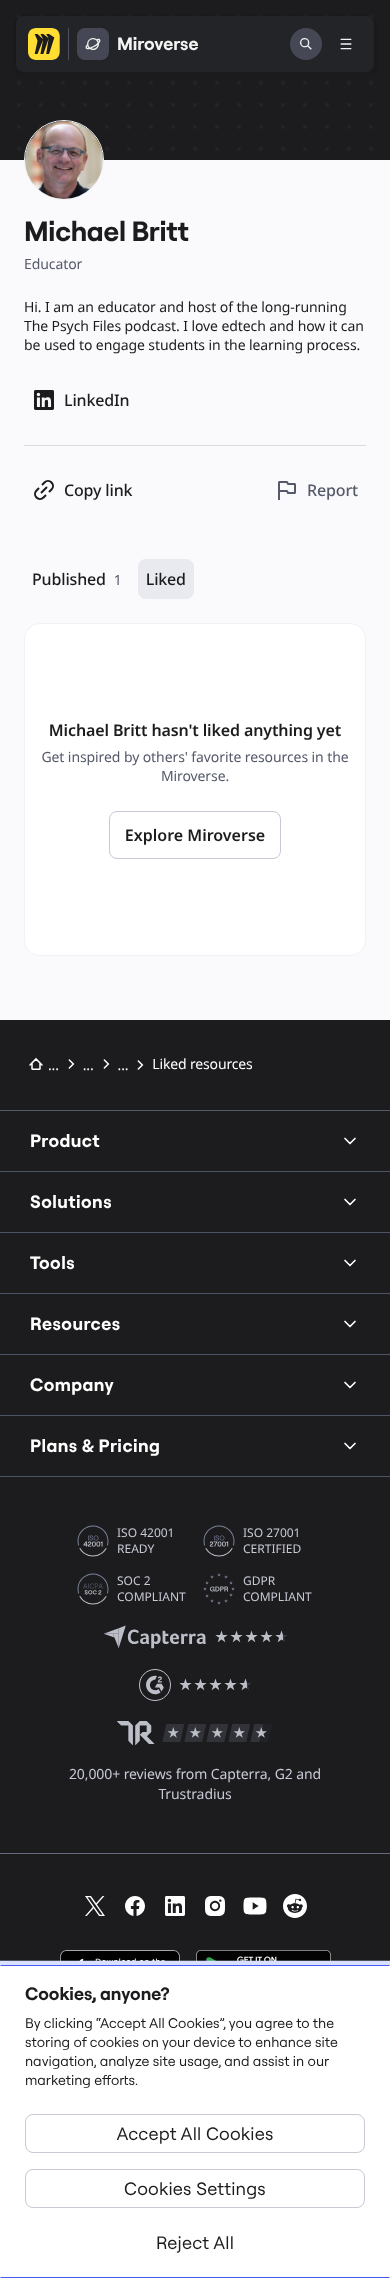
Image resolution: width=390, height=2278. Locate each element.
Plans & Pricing (95, 1445)
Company (72, 1384)
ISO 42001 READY (145, 1541)
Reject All (195, 2242)
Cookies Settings (195, 2188)
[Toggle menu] (346, 44)
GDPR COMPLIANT (277, 1589)
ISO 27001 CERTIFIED (272, 1541)
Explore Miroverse (195, 835)
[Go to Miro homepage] (44, 44)
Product (65, 1140)
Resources (75, 1323)
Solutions (71, 1201)
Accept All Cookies (195, 2133)
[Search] (306, 44)
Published (77, 579)
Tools (52, 1262)
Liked (166, 579)
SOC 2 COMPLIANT (151, 1589)
